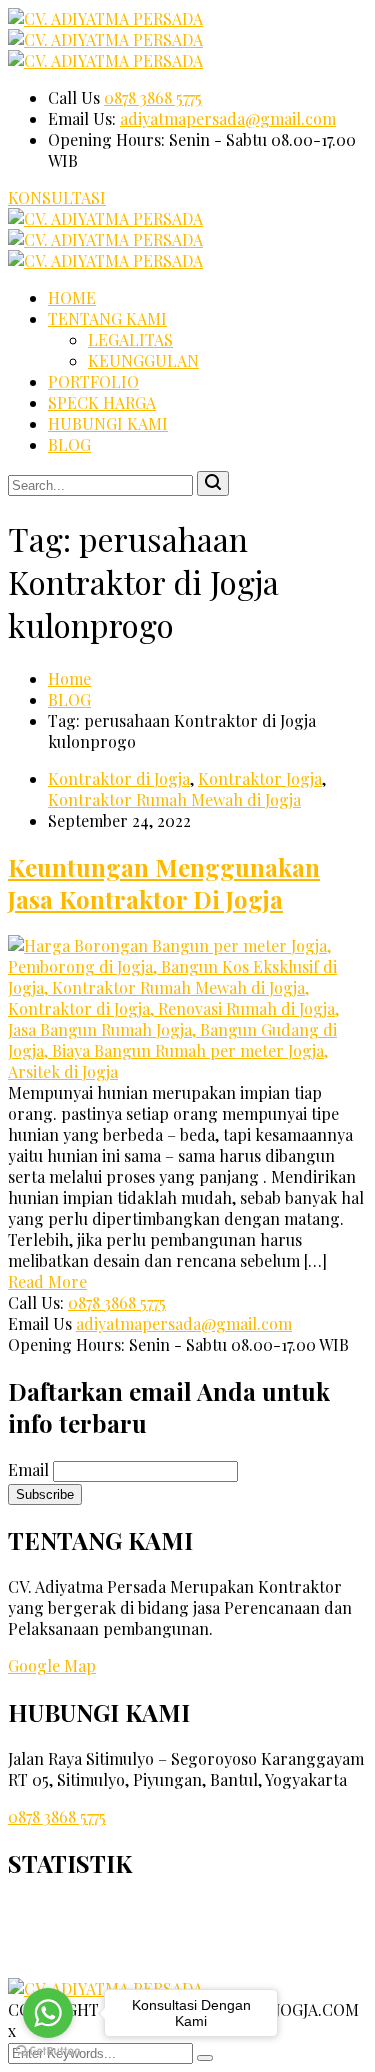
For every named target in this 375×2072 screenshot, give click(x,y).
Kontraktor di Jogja (119, 778)
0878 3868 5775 (153, 97)
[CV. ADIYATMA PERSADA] (105, 18)
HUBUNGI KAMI (108, 423)
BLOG (69, 444)
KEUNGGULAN (143, 360)
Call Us (74, 97)
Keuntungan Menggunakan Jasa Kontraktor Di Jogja (164, 883)
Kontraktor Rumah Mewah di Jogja (174, 799)
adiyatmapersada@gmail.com (228, 118)
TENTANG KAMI (107, 318)
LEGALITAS (130, 339)
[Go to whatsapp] (48, 2013)
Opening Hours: (108, 139)
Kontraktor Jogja (260, 778)
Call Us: (36, 1302)
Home (69, 678)
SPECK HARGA (102, 402)
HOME (72, 297)
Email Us (40, 1323)
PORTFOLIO (93, 381)
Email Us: (82, 118)
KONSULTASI (57, 197)
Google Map (52, 1665)
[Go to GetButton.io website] (48, 2051)
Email (28, 1469)
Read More (47, 1281)
